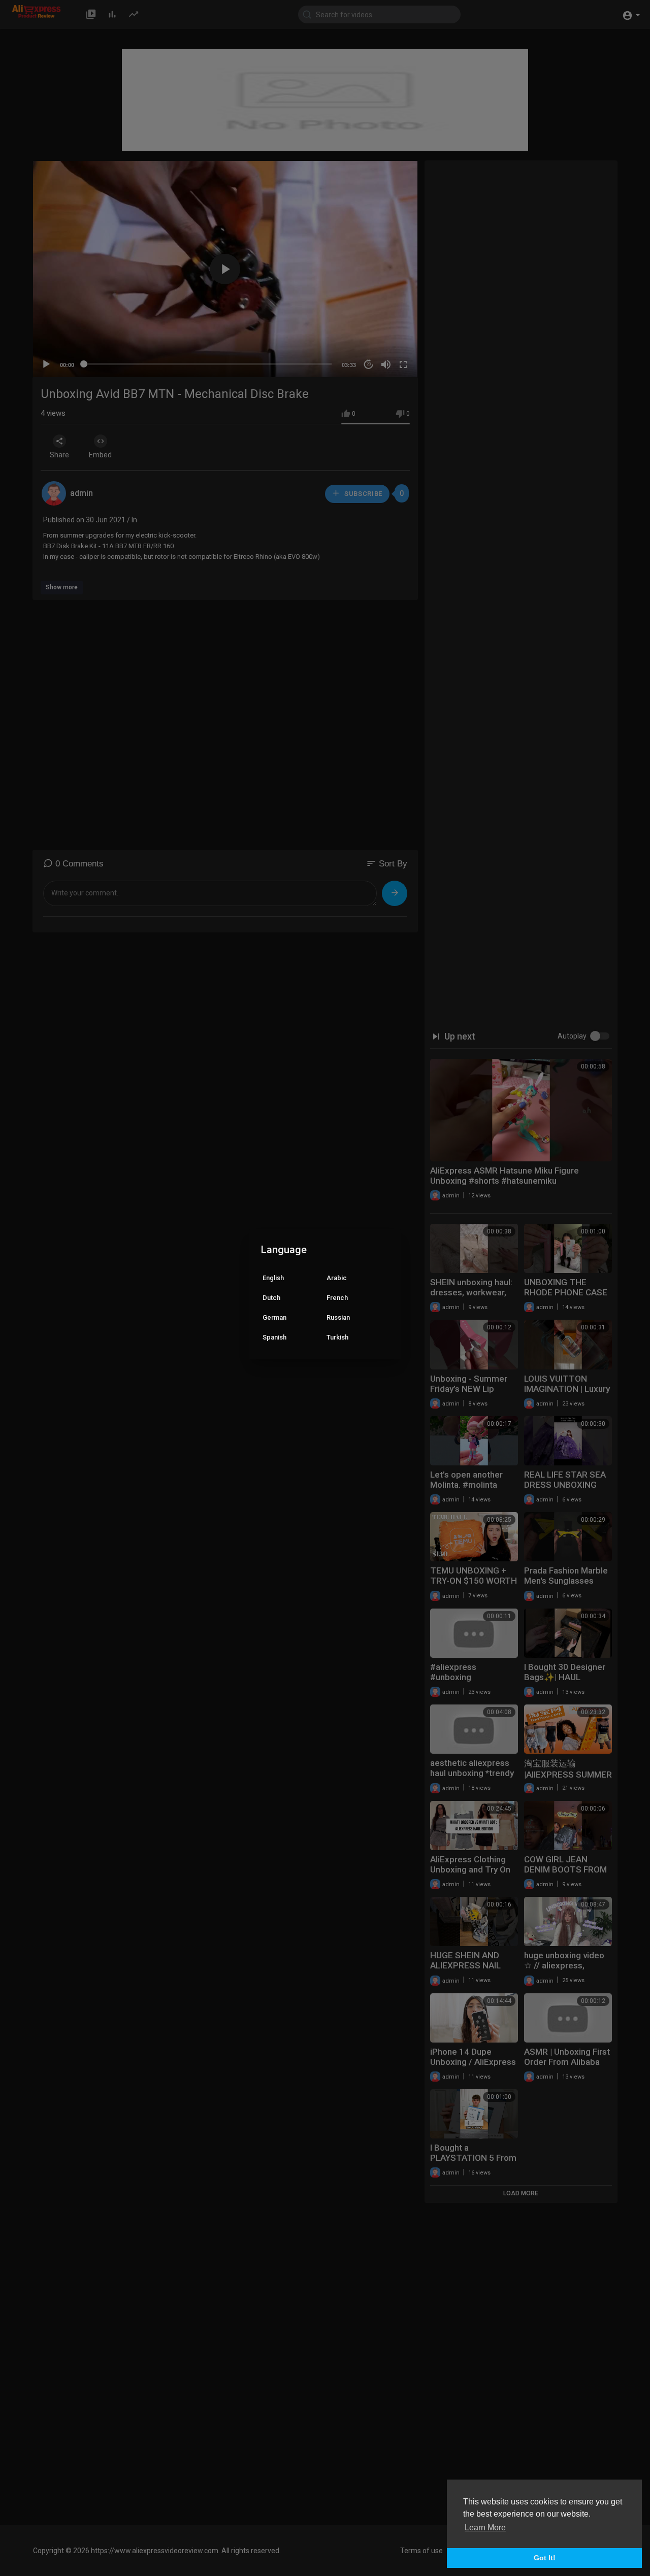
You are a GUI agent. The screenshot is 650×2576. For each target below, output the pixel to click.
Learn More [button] (485, 2528)
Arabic (337, 1278)
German (274, 1317)
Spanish (274, 1337)
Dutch (271, 1298)
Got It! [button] (545, 2558)
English (273, 1278)
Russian (338, 1317)
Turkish (337, 1337)
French (337, 1298)
